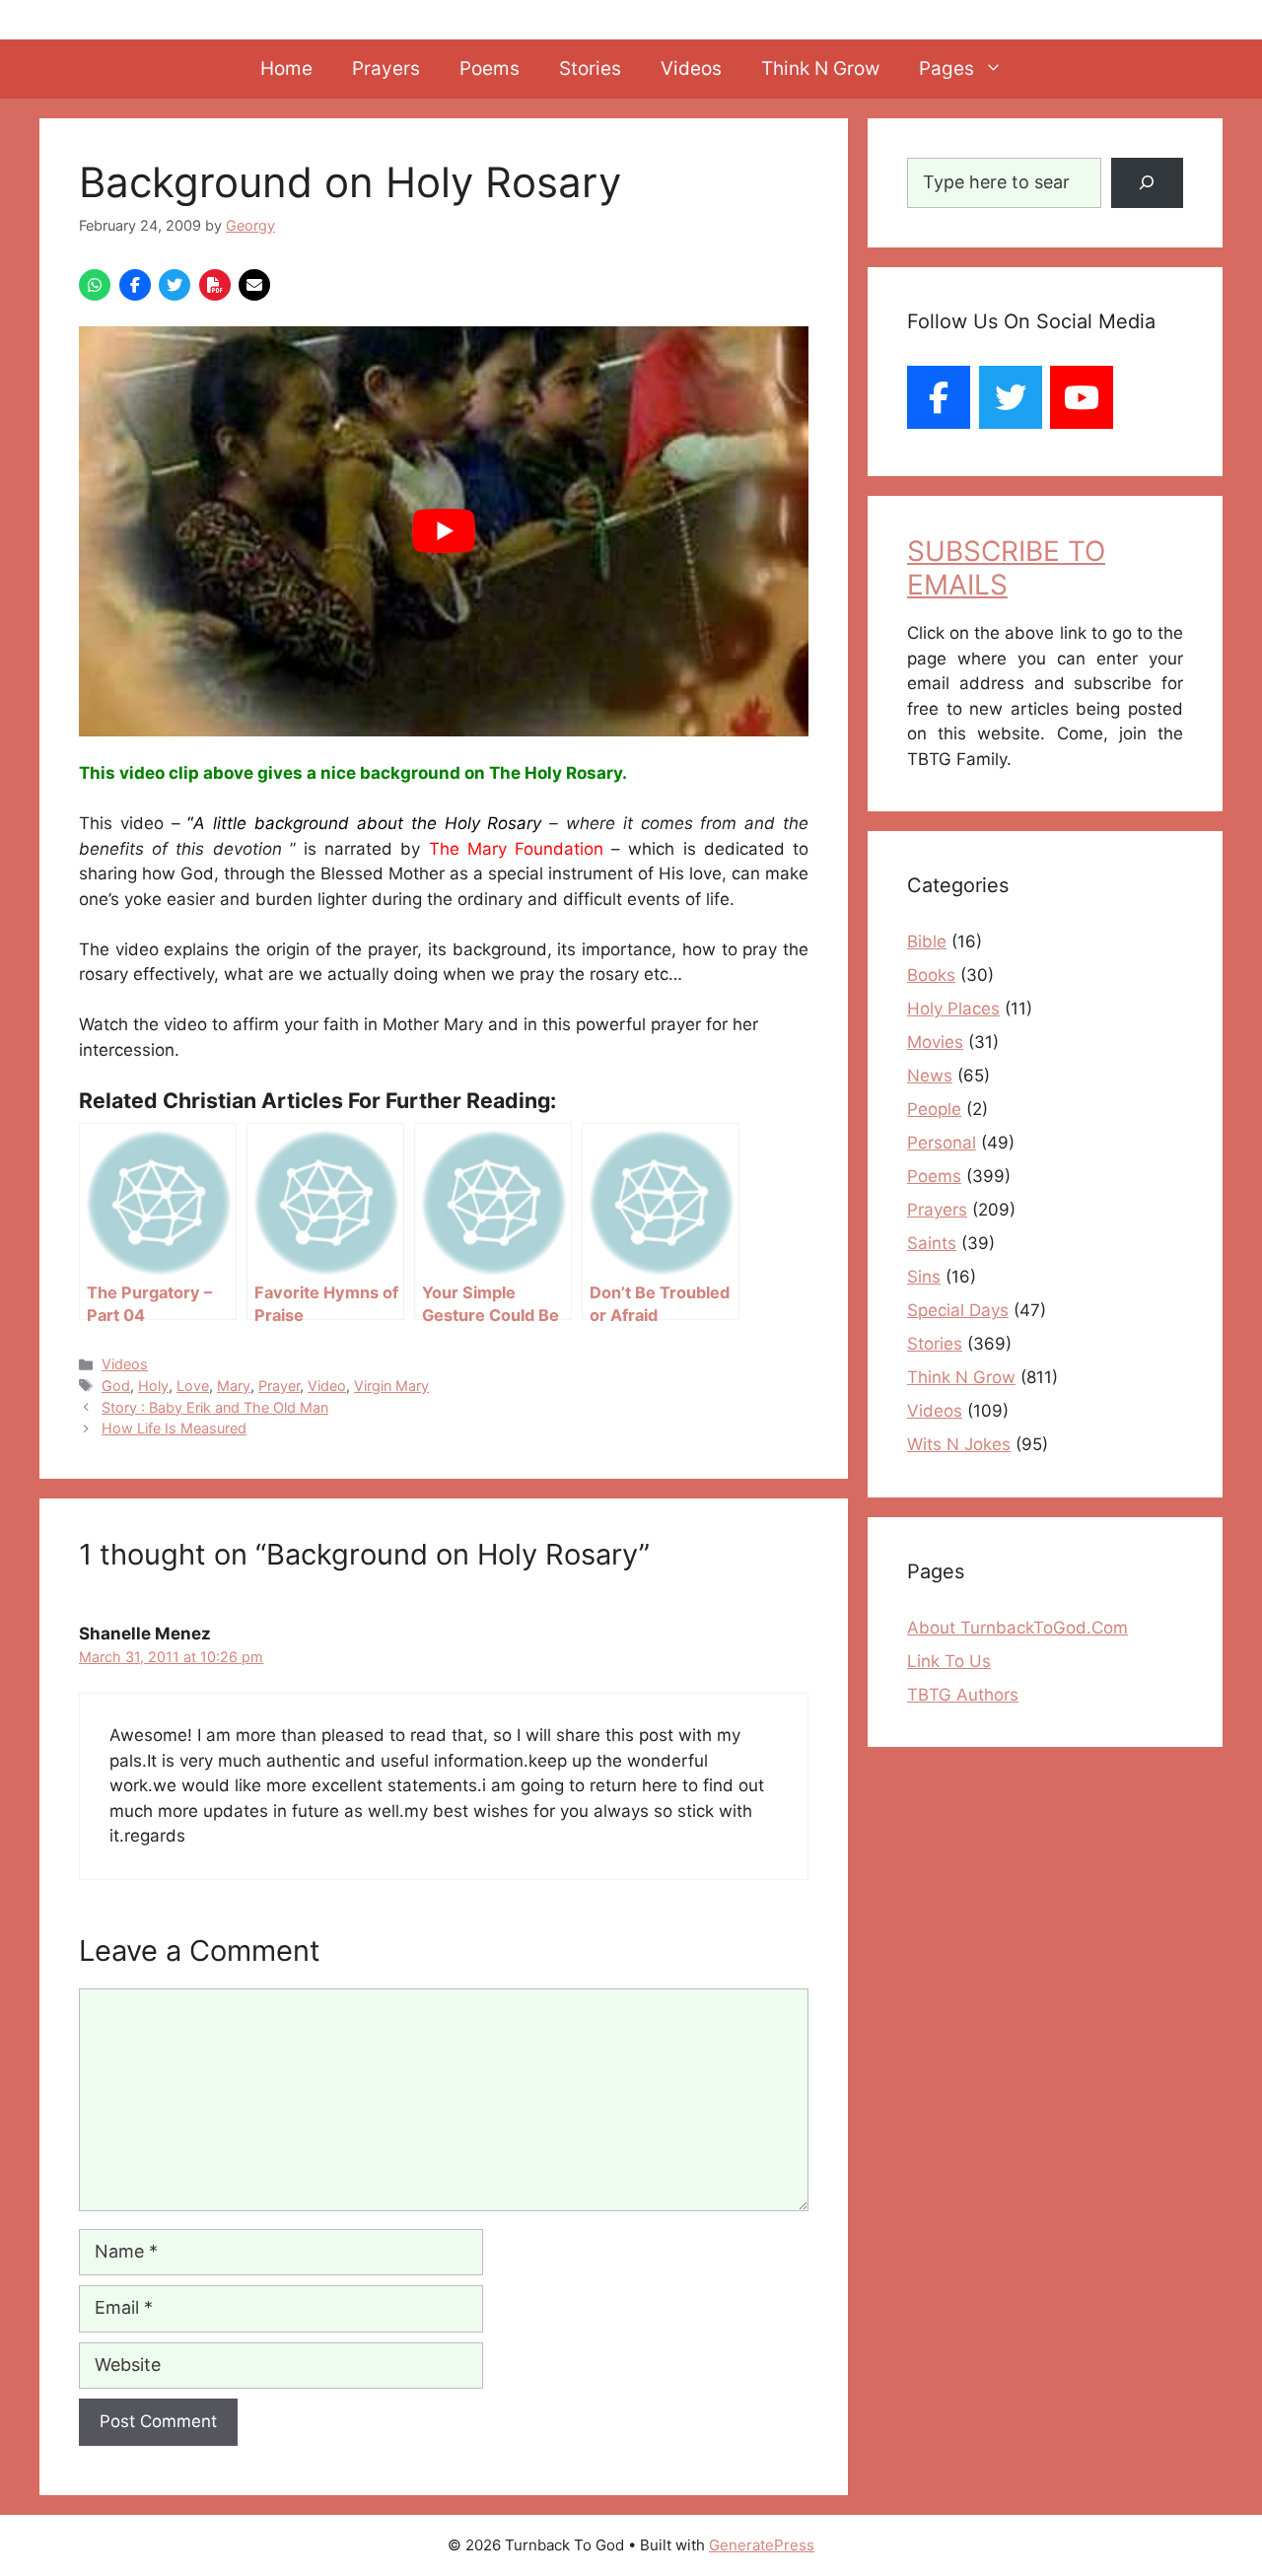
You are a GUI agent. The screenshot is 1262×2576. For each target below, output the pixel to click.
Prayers (386, 69)
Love (193, 1386)
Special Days (958, 1310)
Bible (927, 941)
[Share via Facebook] (135, 285)
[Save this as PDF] (215, 285)
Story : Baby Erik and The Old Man (215, 1407)
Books (931, 975)
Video (327, 1386)
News (930, 1076)
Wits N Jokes (959, 1444)
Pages (946, 69)
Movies (935, 1042)
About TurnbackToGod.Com (1017, 1628)
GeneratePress (762, 2545)
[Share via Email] (254, 285)
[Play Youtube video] (444, 531)
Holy (153, 1386)
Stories (590, 69)
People (934, 1109)
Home (286, 69)
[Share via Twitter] (175, 285)
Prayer (279, 1386)
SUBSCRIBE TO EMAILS (1006, 568)
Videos (691, 69)
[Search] (1147, 183)
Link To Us (949, 1661)
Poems (490, 69)
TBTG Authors (963, 1695)
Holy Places (953, 1009)
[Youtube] (1082, 397)
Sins (924, 1277)
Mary (234, 1386)
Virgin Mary (391, 1386)
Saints (932, 1243)
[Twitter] (1011, 397)
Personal (942, 1143)
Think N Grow (820, 69)
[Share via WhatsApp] (95, 285)
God (116, 1386)
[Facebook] (939, 397)
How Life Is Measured (174, 1428)
